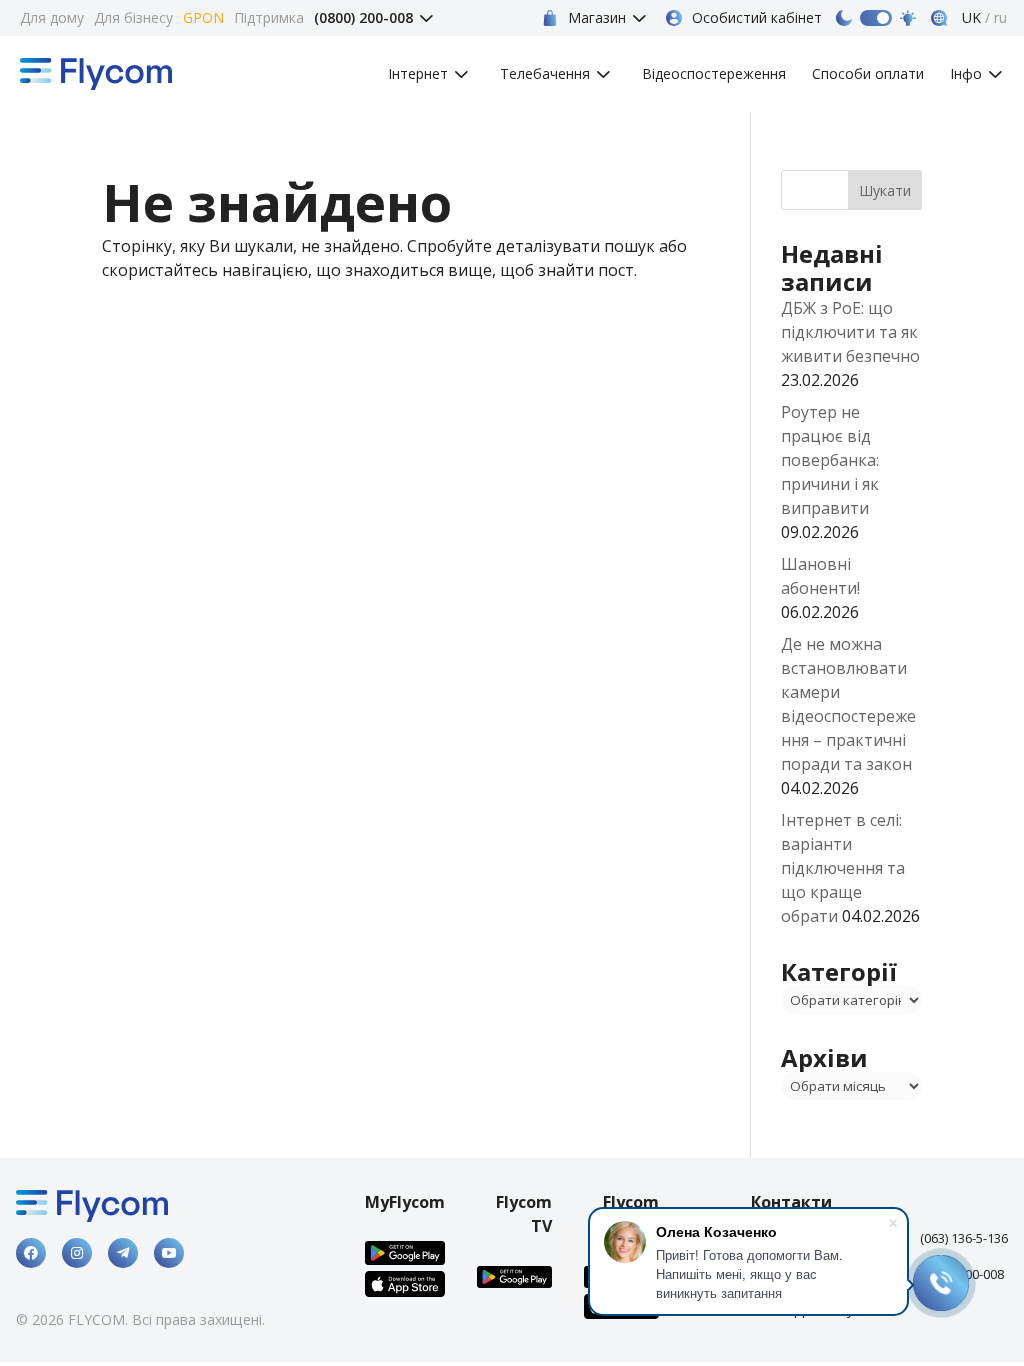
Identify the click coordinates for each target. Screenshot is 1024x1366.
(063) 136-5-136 (964, 1238)
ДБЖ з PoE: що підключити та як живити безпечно (850, 332)
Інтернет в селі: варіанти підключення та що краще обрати (843, 868)
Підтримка (269, 17)
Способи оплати (868, 75)
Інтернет (418, 75)
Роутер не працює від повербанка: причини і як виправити (830, 460)
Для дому (52, 17)
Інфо (966, 75)
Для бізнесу (133, 17)
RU (1000, 17)
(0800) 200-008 (363, 17)
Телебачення (545, 75)
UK (969, 17)
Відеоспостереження (714, 75)
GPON (203, 17)
